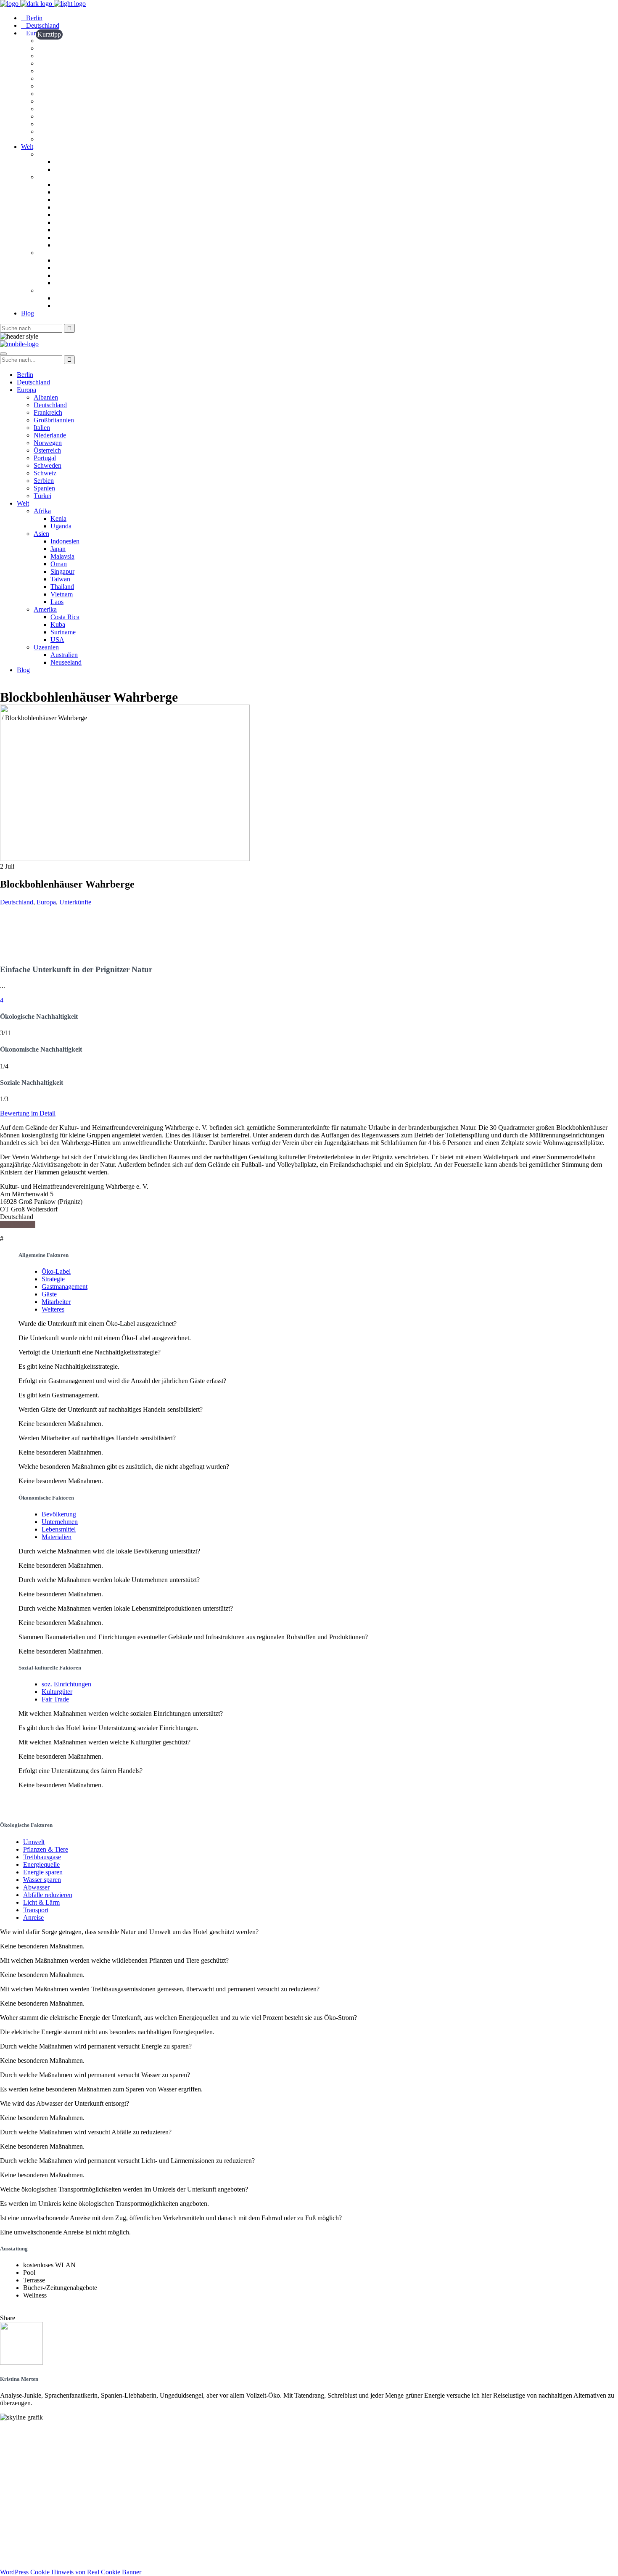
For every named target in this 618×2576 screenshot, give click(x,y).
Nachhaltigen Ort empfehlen (40, 2454)
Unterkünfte (75, 902)
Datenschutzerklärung (32, 2558)
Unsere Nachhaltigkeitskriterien (45, 2439)
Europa (46, 902)
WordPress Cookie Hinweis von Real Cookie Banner (71, 2572)
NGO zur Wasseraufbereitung (43, 2528)
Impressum (16, 2550)
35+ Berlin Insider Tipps (35, 2499)
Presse (9, 2462)
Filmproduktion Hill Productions (47, 2536)
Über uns (13, 2447)
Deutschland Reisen (28, 2484)
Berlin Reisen (19, 2491)
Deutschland (17, 902)
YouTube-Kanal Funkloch (37, 2521)
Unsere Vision (20, 2432)
